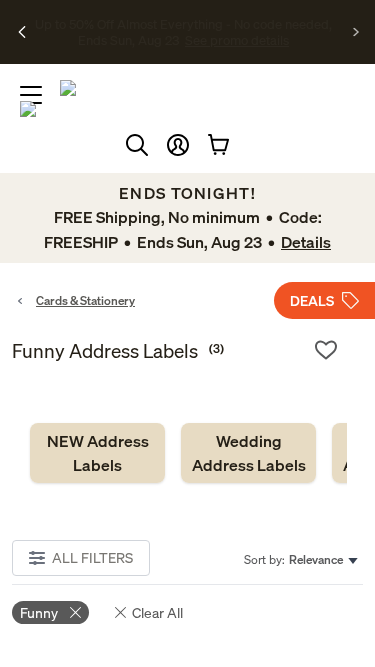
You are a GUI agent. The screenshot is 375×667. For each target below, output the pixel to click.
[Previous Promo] (22, 32)
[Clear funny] (75, 612)
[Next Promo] (356, 32)
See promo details (184, 48)
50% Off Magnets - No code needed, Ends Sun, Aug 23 (184, 23)
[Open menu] (31, 95)
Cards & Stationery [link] (85, 300)
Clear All (157, 612)
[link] (97, 453)
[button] (178, 145)
